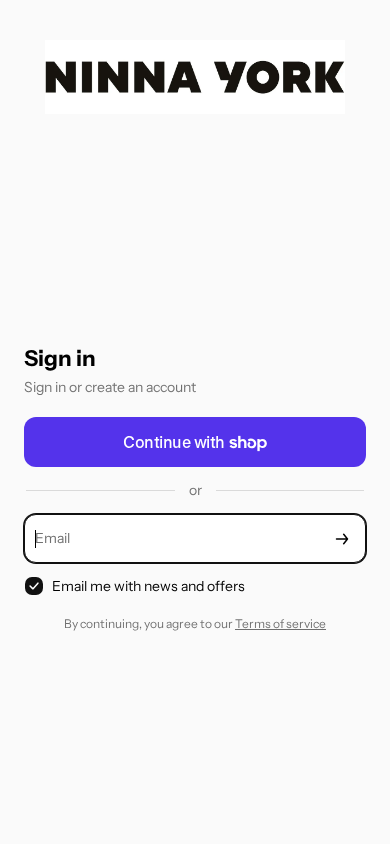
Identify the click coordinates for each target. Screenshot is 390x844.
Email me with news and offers (148, 586)
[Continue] (342, 538)
